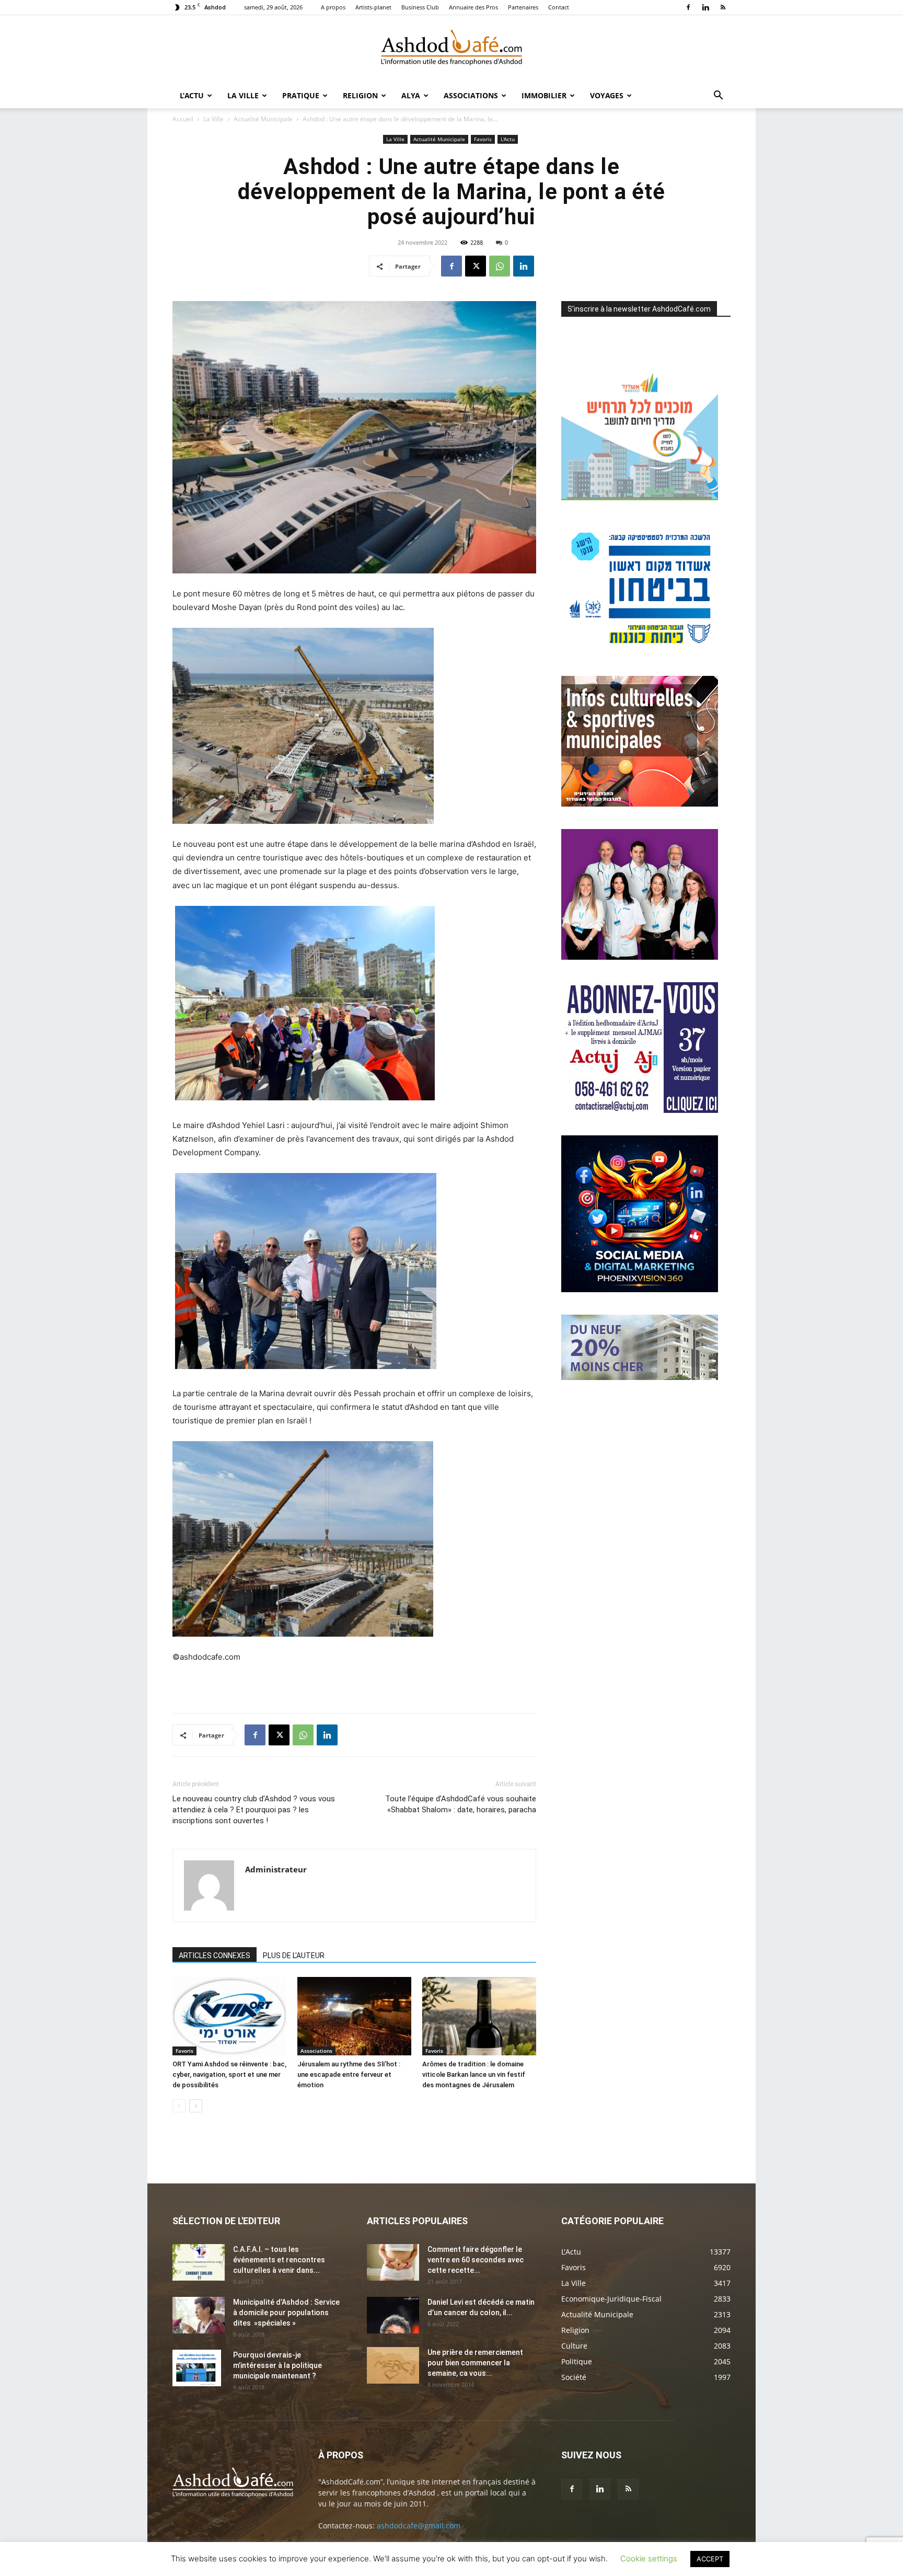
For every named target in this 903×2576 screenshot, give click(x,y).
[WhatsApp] (500, 266)
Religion (360, 95)
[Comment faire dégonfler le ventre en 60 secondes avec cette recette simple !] (393, 2262)
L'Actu (508, 139)
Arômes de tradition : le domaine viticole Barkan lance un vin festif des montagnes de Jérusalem (474, 2074)
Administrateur (276, 1869)
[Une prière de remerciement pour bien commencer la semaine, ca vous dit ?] (393, 2365)
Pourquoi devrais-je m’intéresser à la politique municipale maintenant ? (277, 2365)
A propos (333, 7)
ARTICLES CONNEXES (215, 1956)
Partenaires (523, 7)
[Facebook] (688, 7)
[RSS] (723, 7)
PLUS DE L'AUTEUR (294, 1956)
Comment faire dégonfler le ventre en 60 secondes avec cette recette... (476, 2260)
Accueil (183, 119)
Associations (471, 95)
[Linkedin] (705, 7)
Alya (411, 95)
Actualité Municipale (263, 119)
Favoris (483, 139)
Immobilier (544, 95)
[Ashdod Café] (451, 50)
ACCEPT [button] (710, 2559)
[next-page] (196, 2106)
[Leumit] (640, 957)
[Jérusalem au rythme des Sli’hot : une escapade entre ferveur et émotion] (354, 2016)
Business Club (420, 7)
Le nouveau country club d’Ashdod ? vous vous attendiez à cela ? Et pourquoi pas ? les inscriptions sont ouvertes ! (254, 1810)
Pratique (301, 95)
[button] (718, 96)
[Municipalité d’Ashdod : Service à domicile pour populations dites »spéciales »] (199, 2315)
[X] (476, 266)
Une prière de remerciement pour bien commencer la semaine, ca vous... (475, 2363)
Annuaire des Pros (473, 7)
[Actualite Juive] (640, 1110)
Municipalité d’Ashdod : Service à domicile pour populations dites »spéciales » (286, 2313)
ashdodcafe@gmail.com (419, 2526)
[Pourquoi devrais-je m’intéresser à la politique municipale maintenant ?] (197, 2368)
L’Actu (192, 95)
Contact (559, 7)
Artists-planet (373, 7)
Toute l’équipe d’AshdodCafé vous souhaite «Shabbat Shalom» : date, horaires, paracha (461, 1804)
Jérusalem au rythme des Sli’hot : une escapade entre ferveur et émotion (349, 2074)
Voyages (607, 95)
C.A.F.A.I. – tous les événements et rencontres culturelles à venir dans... (279, 2260)
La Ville (243, 95)
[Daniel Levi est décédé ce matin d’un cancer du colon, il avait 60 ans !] (393, 2315)
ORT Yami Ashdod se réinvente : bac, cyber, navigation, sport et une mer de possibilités (229, 2074)
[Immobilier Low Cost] (640, 1377)
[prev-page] (179, 2106)
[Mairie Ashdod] (640, 651)
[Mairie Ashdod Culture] (640, 804)
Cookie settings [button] (649, 2558)
